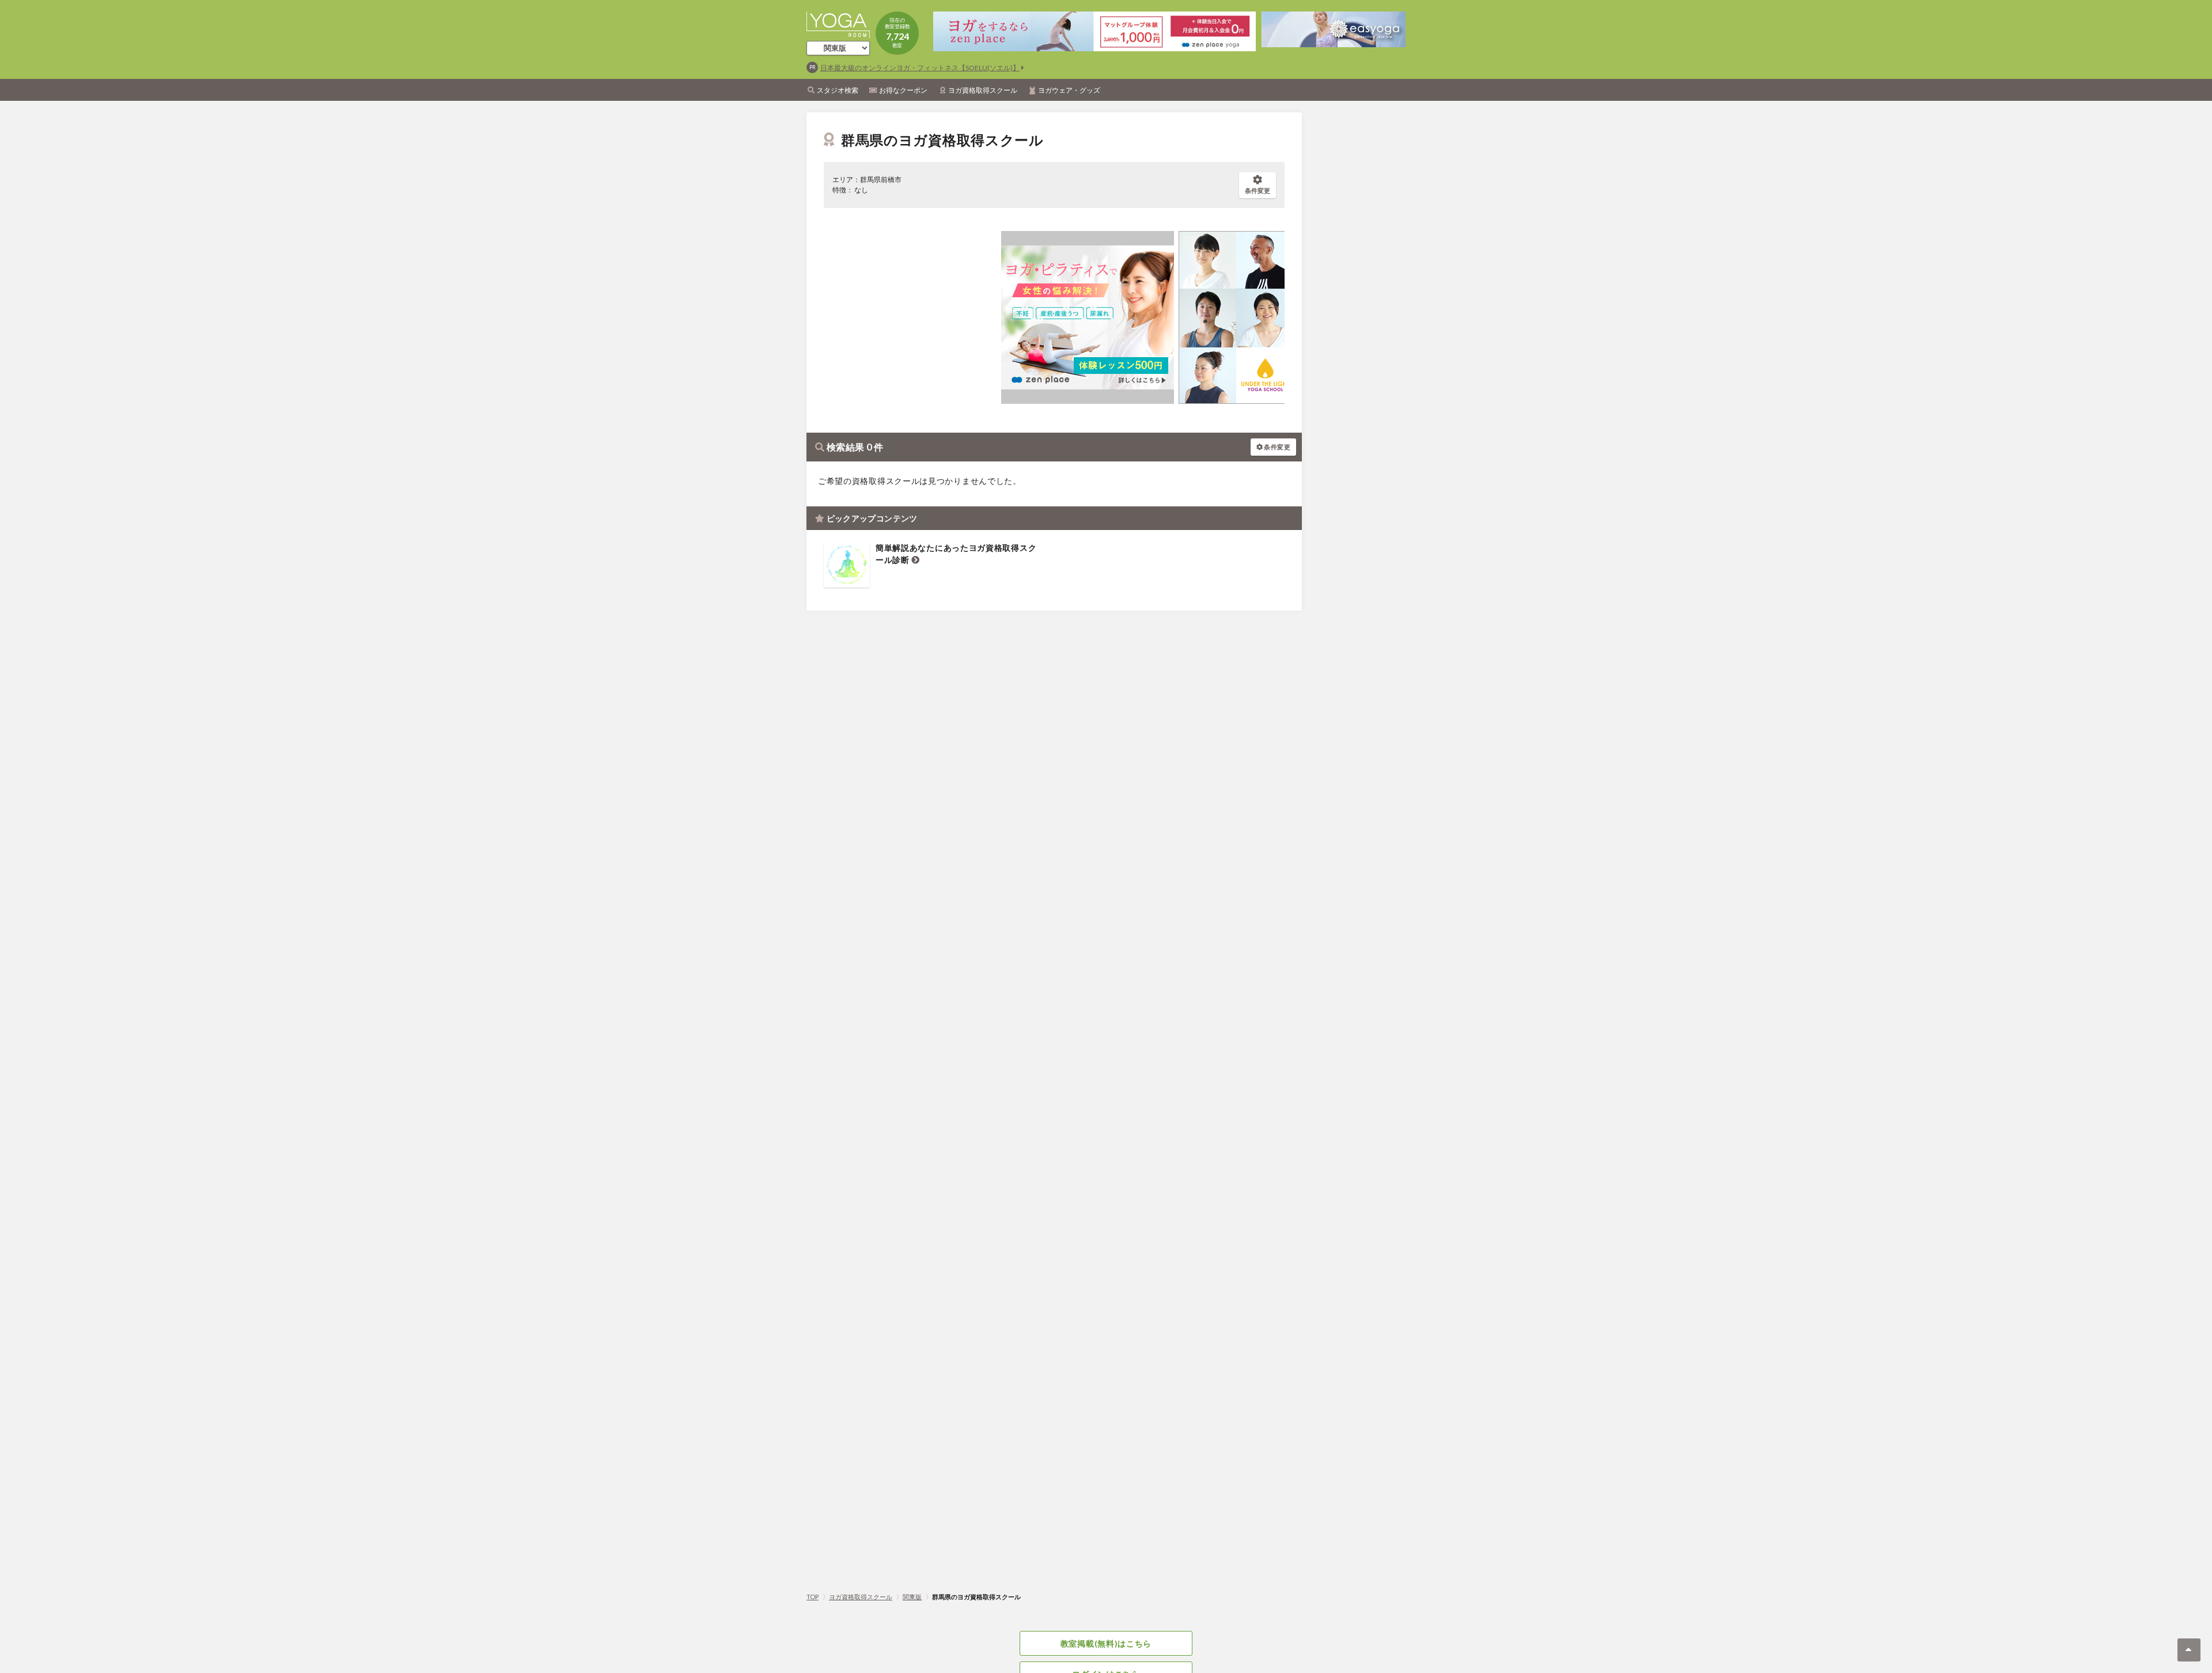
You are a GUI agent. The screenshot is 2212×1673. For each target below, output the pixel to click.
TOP (813, 1597)
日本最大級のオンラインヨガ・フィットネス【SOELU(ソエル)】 (920, 68)
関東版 (912, 1597)
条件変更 (1257, 190)
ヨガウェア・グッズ (1069, 90)
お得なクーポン (903, 90)
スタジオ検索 (838, 90)
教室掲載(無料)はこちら (1106, 1643)
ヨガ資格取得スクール (983, 90)
